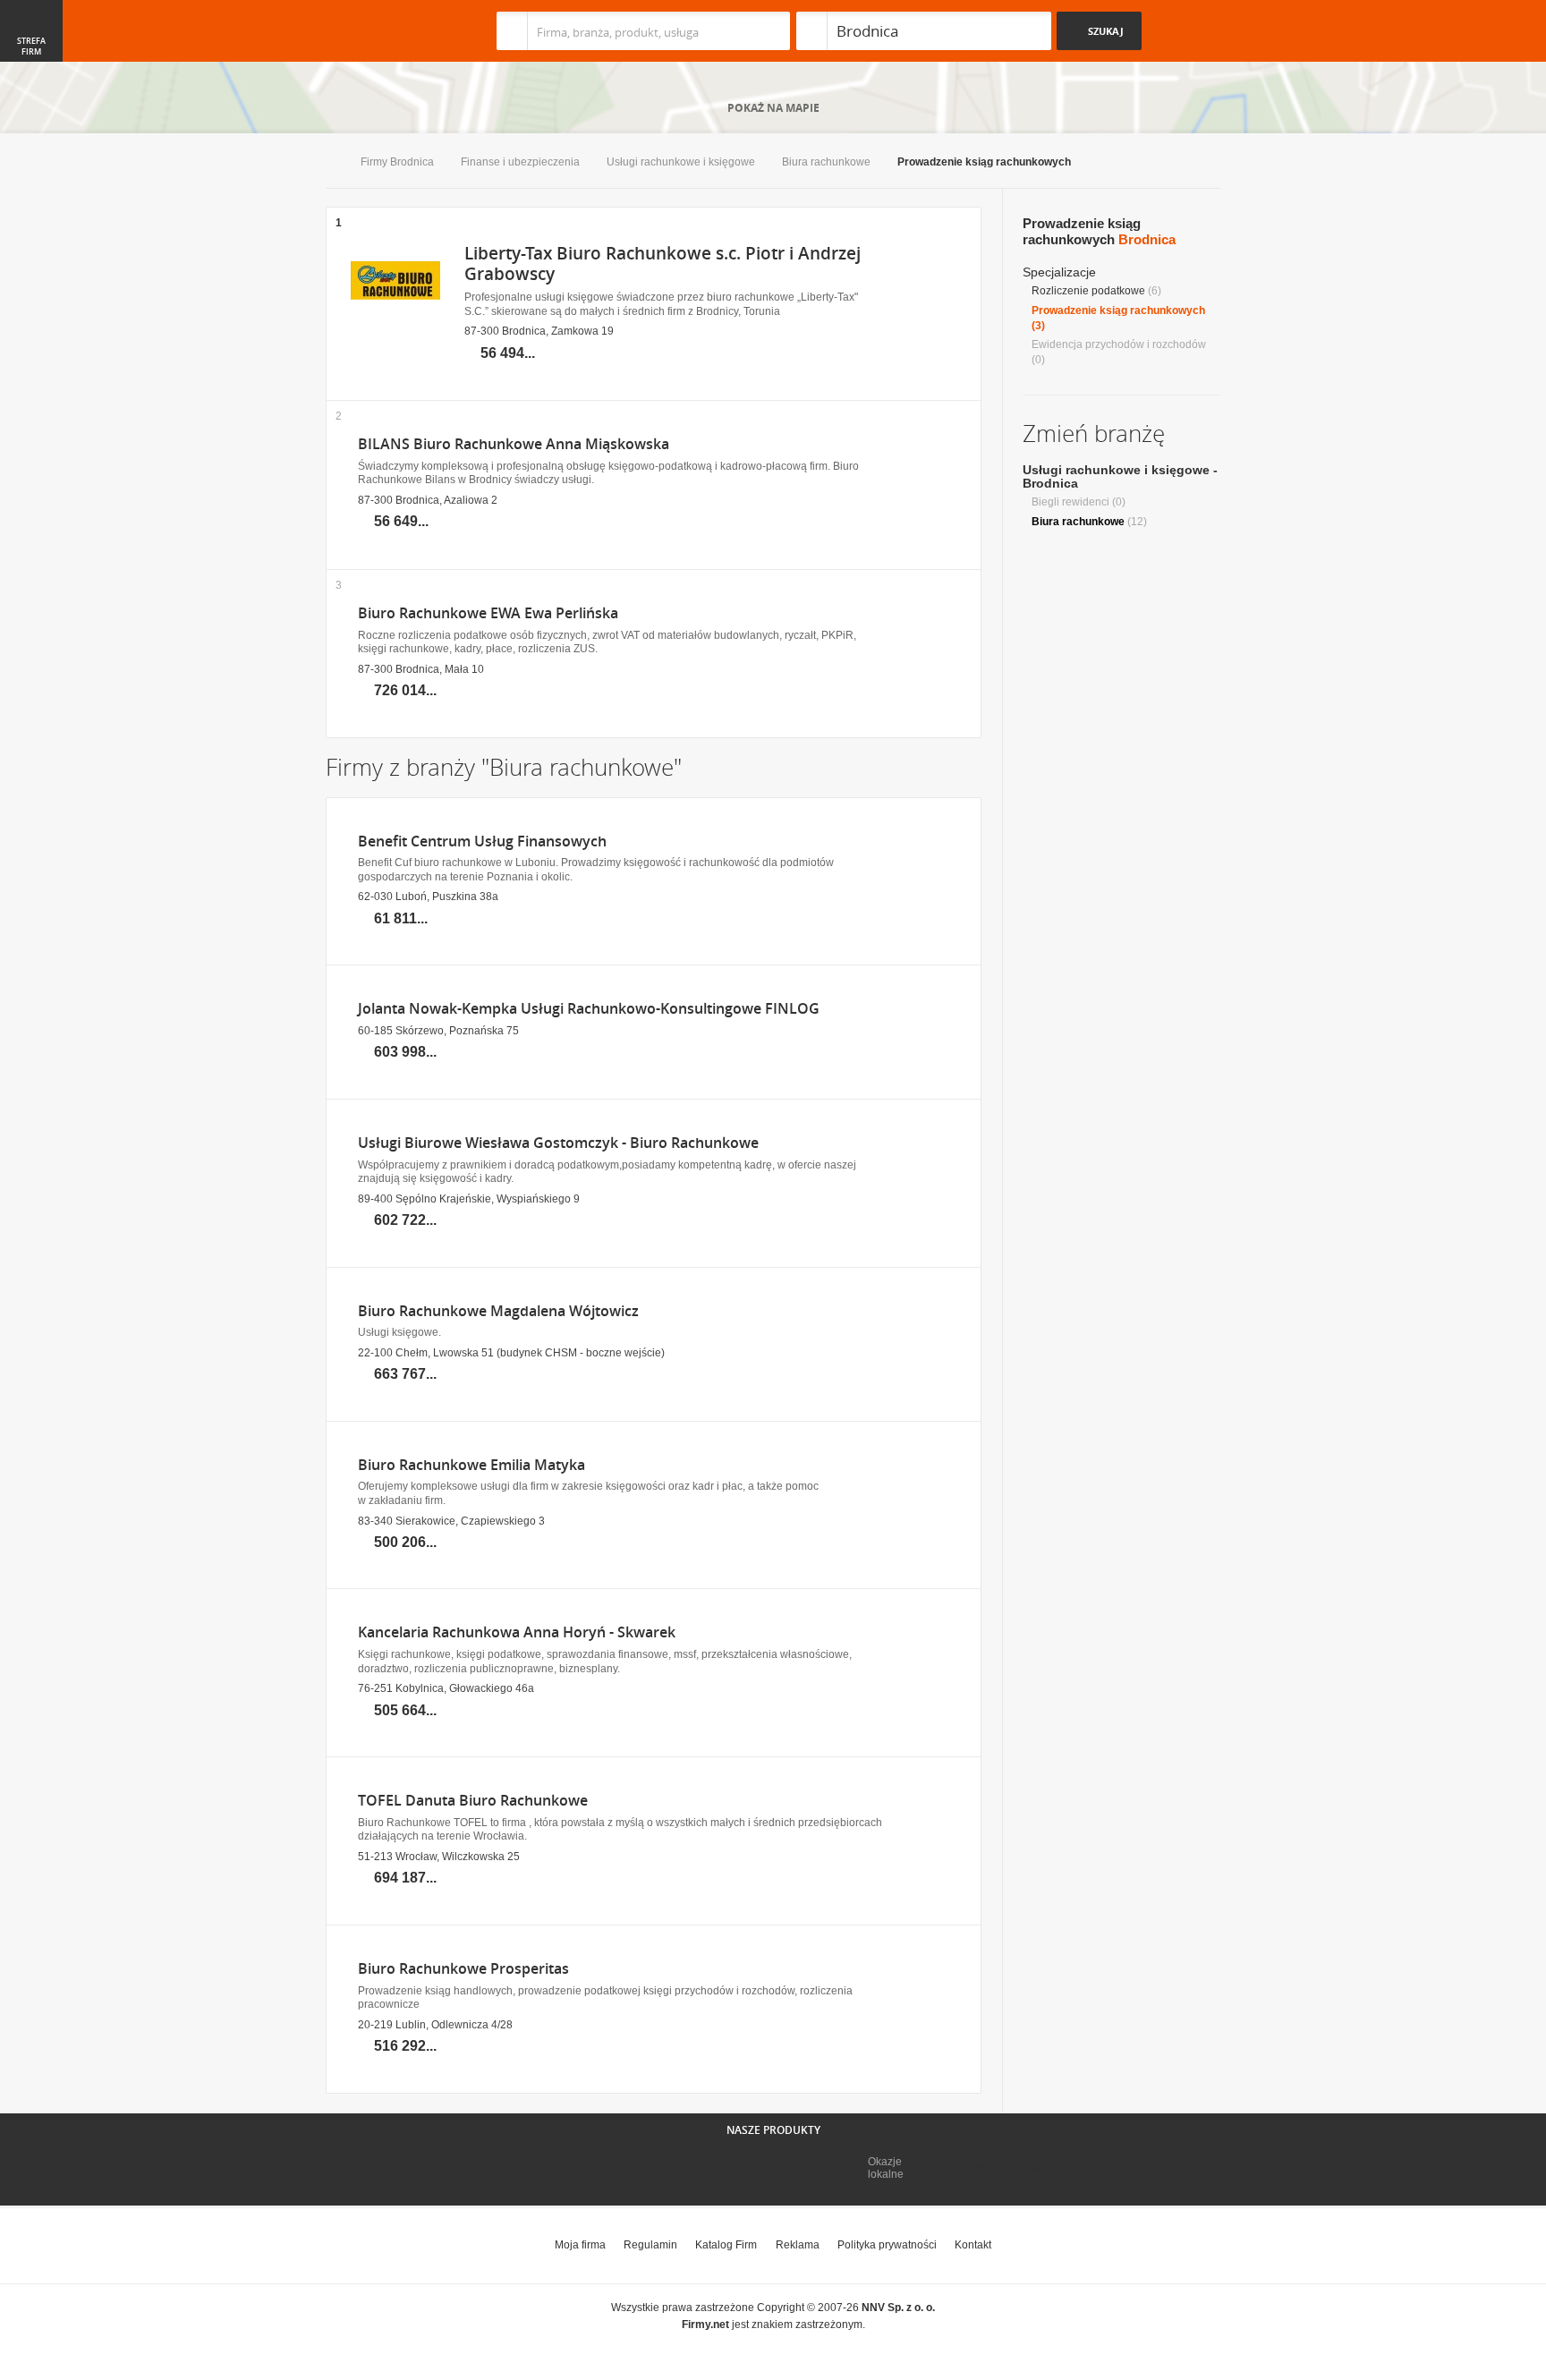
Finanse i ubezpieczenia (520, 162)
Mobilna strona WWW (378, 2169)
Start (330, 163)
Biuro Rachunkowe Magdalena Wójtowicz (498, 1311)
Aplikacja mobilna (1160, 2169)
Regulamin (650, 2245)
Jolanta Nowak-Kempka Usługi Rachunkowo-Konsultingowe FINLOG (589, 1009)
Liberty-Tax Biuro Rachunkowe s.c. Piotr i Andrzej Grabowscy (663, 263)
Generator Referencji (698, 2169)
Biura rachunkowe (826, 162)
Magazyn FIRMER (1014, 2169)
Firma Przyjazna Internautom (530, 2169)
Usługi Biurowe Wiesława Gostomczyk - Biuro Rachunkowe (558, 1143)
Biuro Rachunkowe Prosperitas (463, 1969)
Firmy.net (378, 31)
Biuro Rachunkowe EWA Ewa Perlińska (488, 613)
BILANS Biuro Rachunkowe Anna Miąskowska (514, 444)
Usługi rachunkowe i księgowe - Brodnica (1120, 476)
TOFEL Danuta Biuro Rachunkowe (473, 1801)
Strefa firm (31, 47)
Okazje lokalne (886, 2168)
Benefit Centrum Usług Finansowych (482, 841)
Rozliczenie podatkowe (1088, 291)
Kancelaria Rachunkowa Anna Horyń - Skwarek (517, 1632)
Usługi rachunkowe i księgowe (681, 162)
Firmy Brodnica (397, 162)
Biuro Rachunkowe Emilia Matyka (471, 1465)
